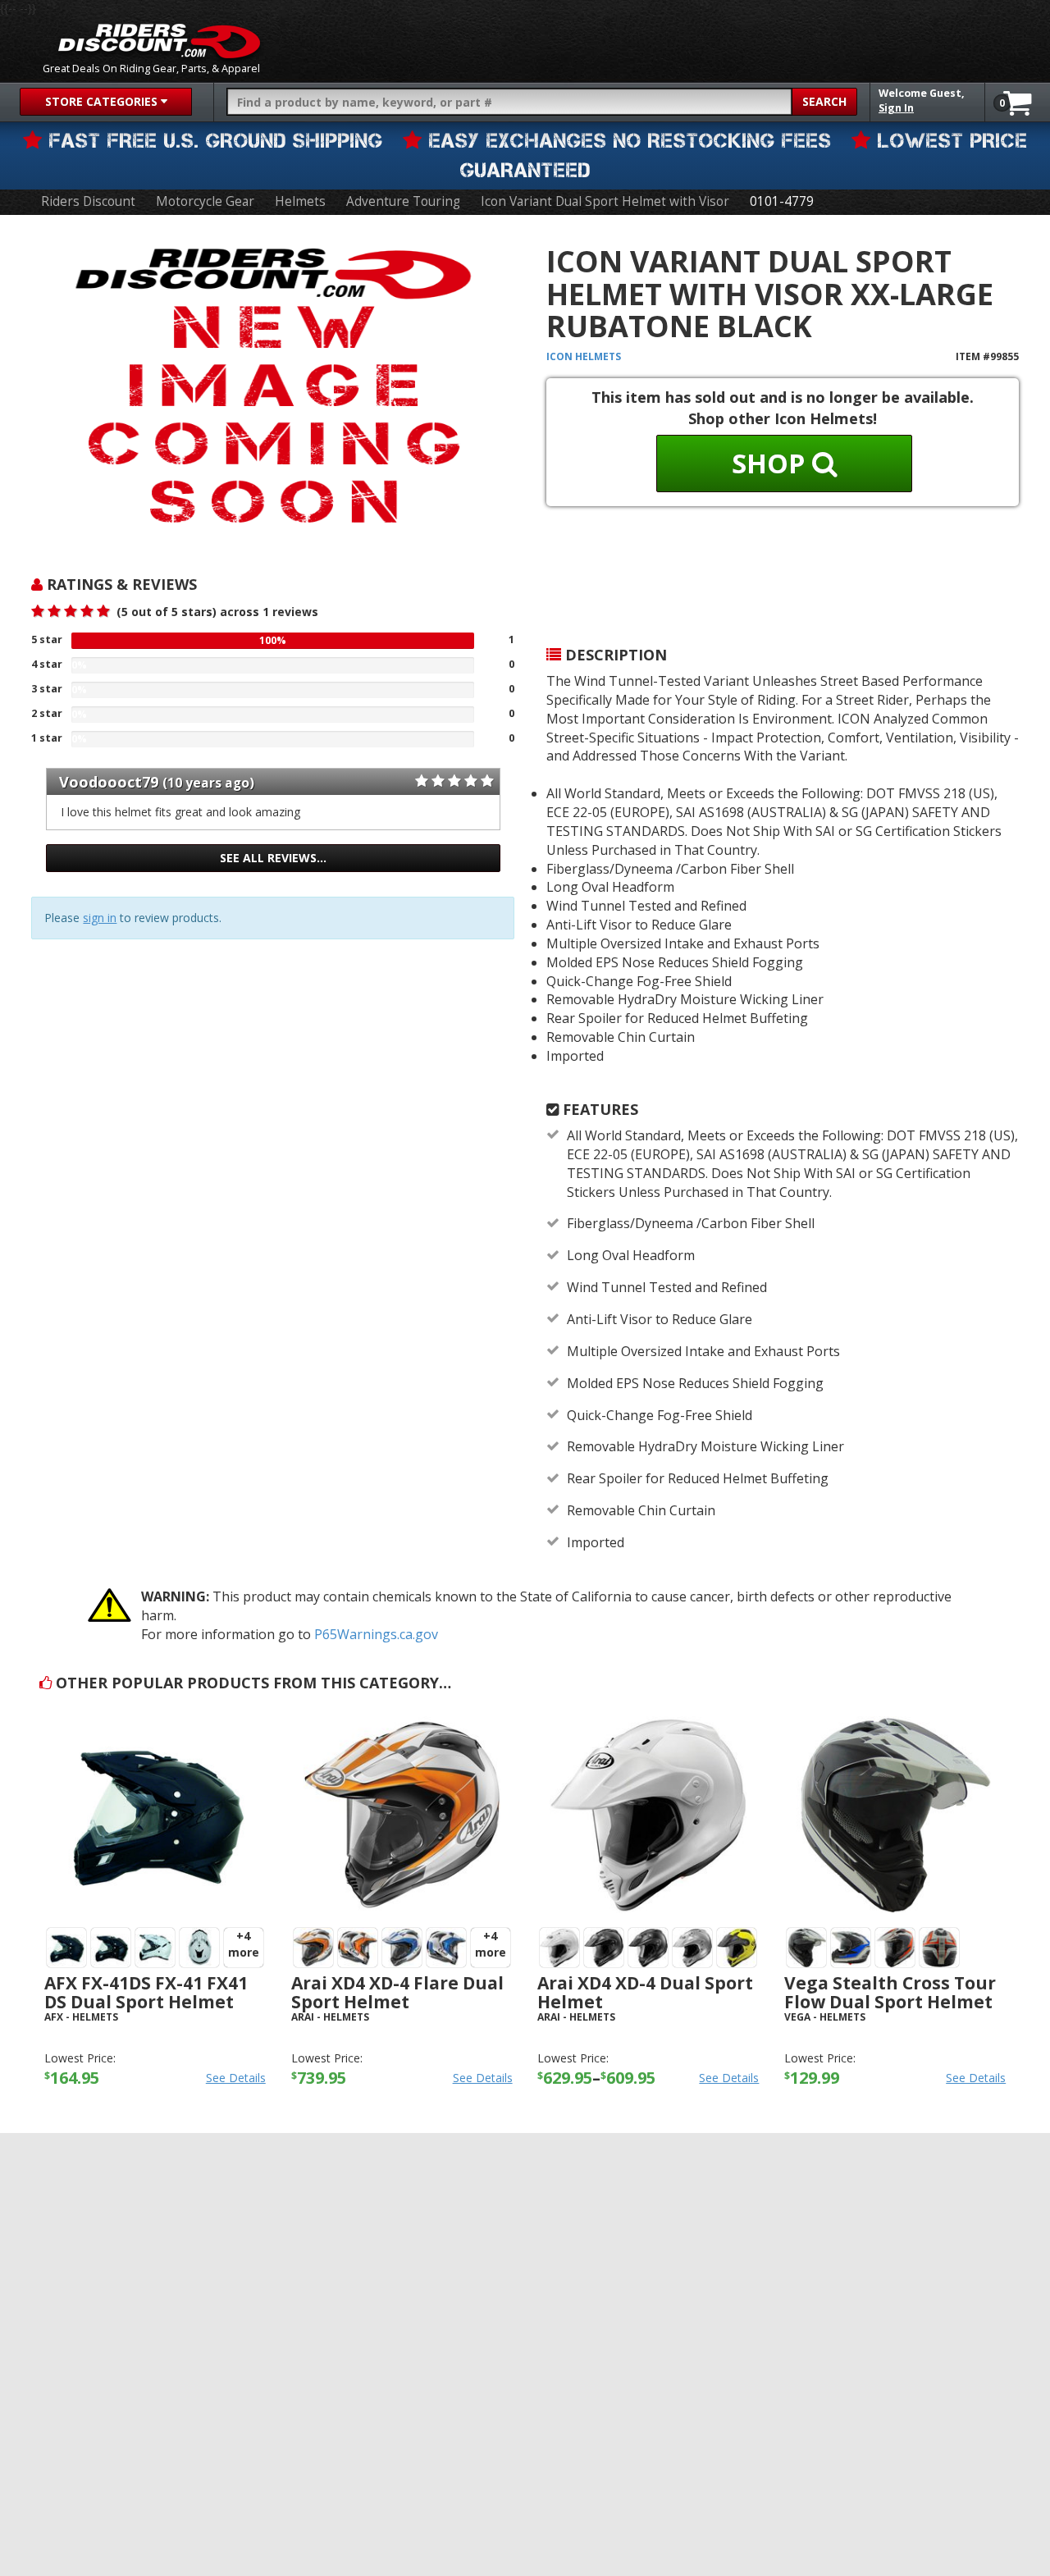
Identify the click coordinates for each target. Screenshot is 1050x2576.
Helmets (300, 201)
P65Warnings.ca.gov (376, 1634)
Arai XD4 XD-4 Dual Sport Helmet (645, 1992)
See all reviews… (273, 858)
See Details (236, 2078)
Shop (772, 463)
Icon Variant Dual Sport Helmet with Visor (605, 201)
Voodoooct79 (109, 782)
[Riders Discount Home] (159, 41)
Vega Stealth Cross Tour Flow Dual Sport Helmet (890, 1992)
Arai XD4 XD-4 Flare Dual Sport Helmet (397, 1992)
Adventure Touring (403, 201)
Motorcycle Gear (205, 201)
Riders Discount (88, 201)
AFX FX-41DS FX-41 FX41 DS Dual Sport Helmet (146, 1992)
